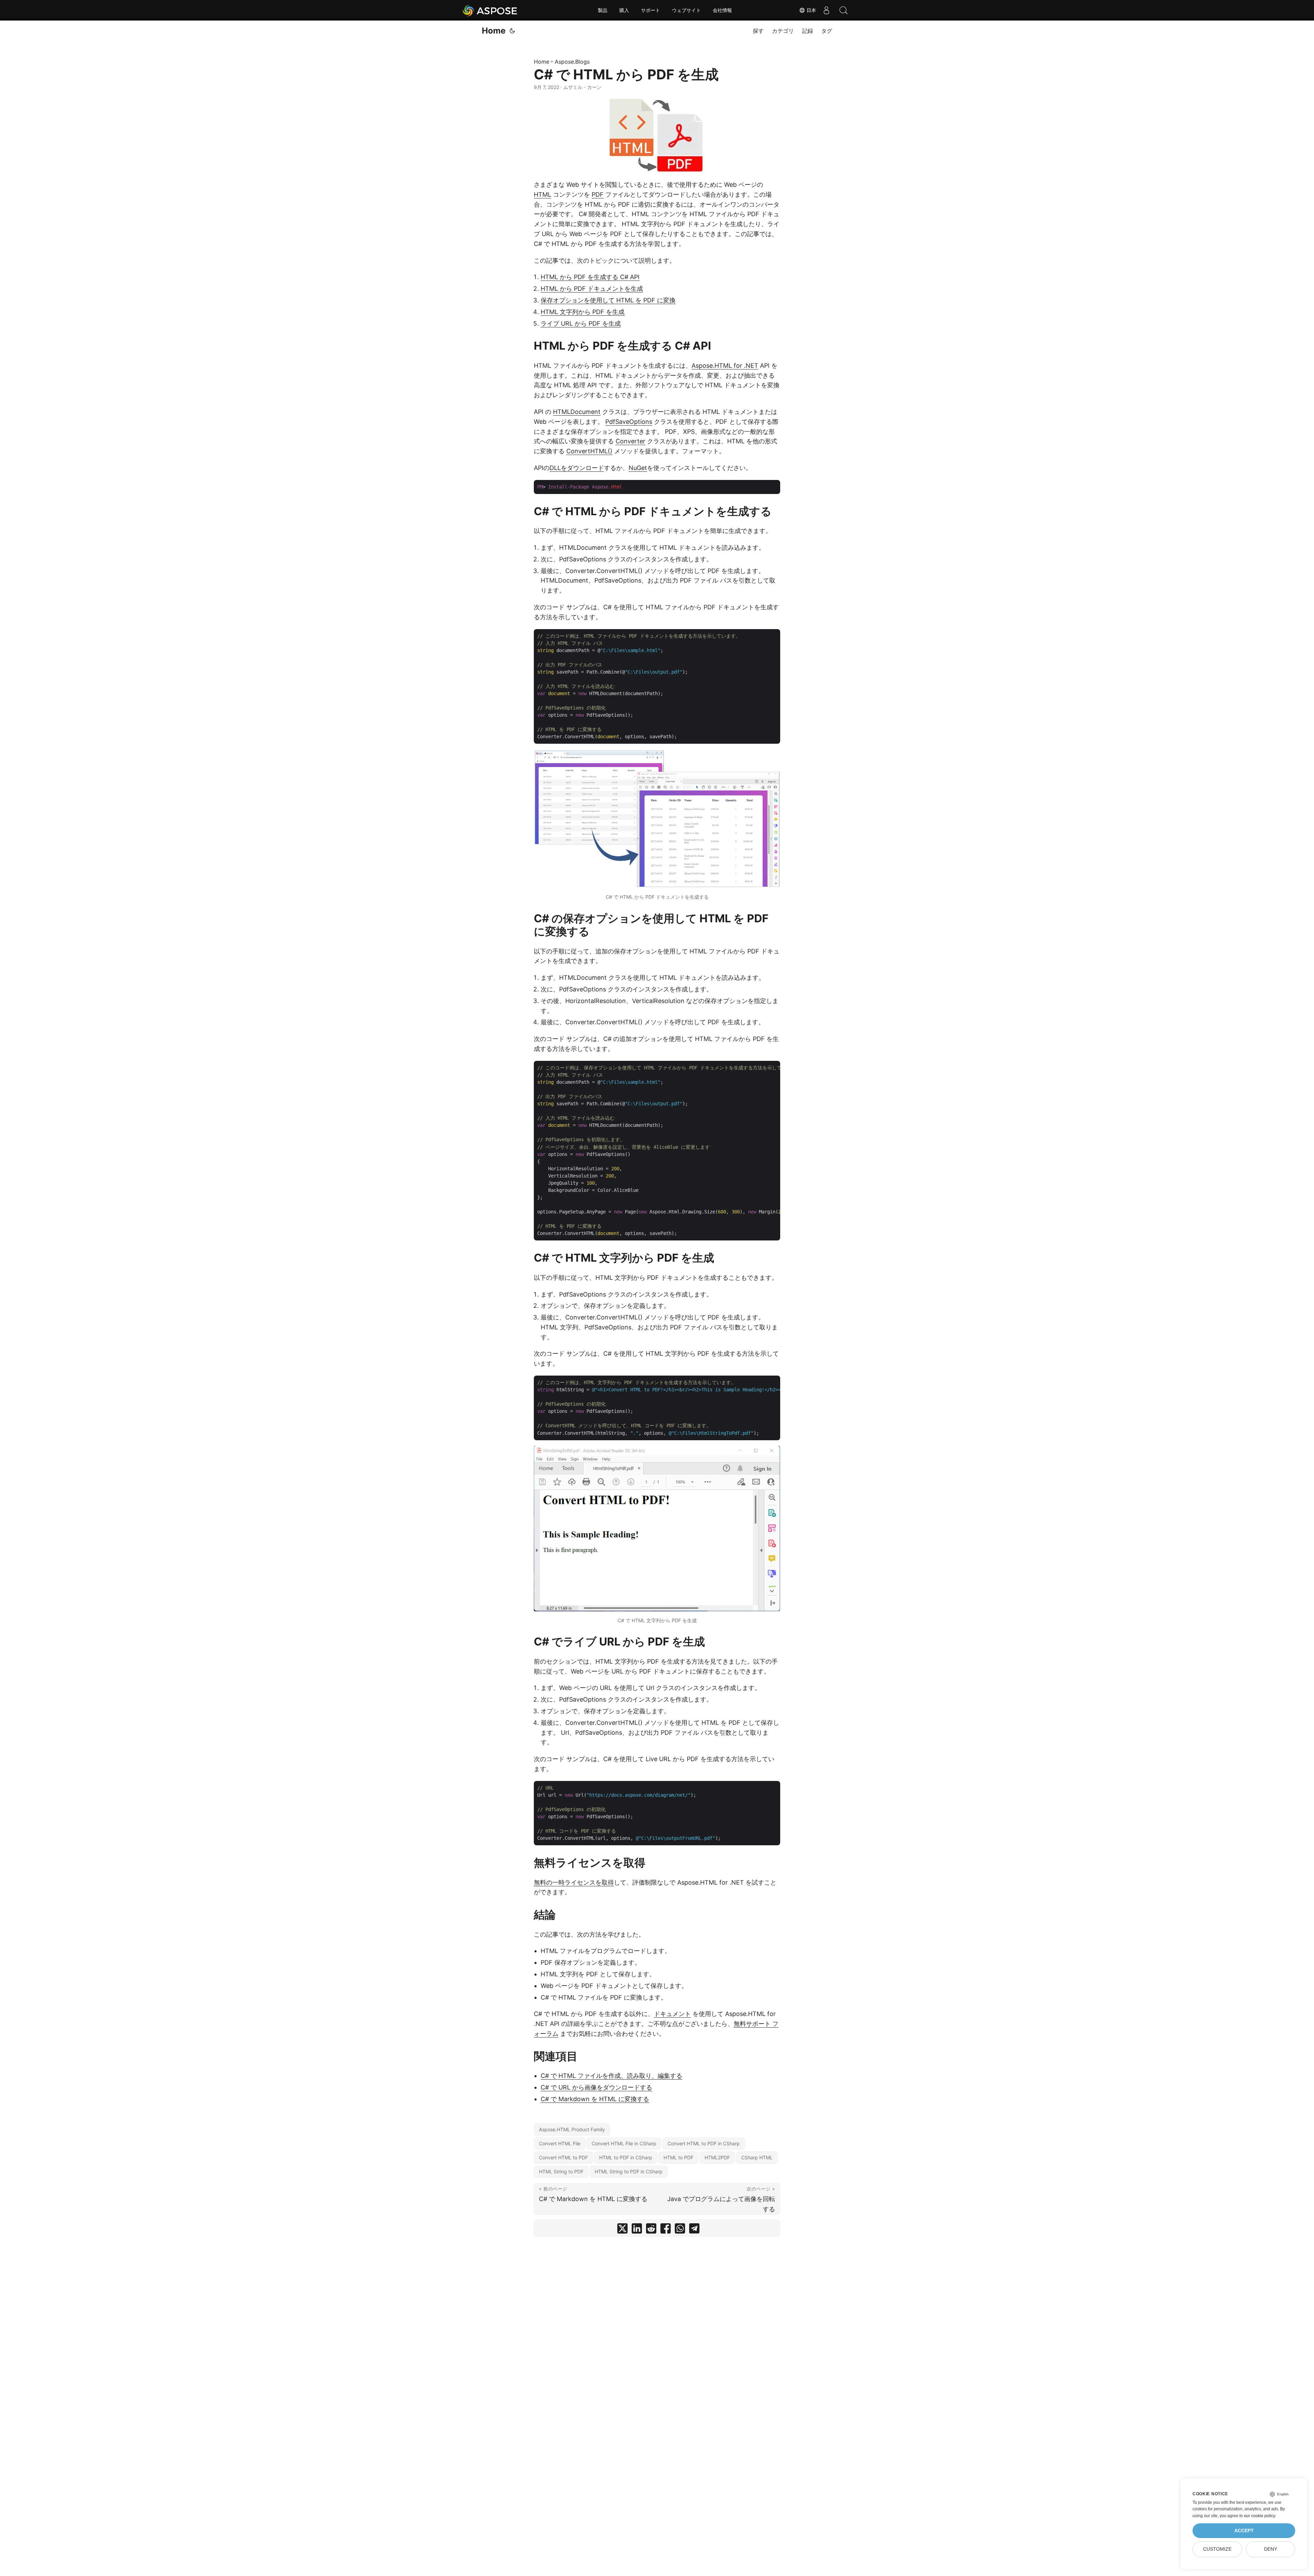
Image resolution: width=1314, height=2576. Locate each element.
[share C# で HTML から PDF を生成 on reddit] (651, 2230)
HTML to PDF (678, 2157)
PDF (598, 194)
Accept (1244, 2531)
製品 (603, 10)
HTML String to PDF (561, 2171)
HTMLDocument (577, 412)
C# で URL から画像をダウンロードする (596, 2087)
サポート (650, 10)
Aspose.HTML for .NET (725, 366)
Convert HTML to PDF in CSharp (704, 2143)
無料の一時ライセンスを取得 (574, 1882)
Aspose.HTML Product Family (572, 2129)
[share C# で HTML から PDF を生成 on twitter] (622, 2230)
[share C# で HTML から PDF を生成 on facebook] (666, 2230)
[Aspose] (490, 10)
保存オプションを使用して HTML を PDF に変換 (608, 300)
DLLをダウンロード (577, 468)
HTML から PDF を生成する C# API (590, 277)
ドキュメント (672, 2014)
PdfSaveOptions (629, 422)
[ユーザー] (826, 10)
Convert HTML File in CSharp (624, 2143)
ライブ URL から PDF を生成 (581, 323)
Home (494, 31)
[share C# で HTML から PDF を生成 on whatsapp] (680, 2230)
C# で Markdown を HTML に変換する (595, 2099)
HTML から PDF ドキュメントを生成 (592, 289)
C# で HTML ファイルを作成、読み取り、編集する (611, 2076)
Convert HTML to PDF (563, 2157)
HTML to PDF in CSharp (626, 2157)
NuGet (638, 468)
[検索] (843, 10)
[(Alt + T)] (512, 31)
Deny (1271, 2549)
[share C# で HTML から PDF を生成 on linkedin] (637, 2230)
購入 (624, 10)
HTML (543, 194)
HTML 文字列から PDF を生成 (583, 312)
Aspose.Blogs (572, 62)
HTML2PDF (717, 2157)
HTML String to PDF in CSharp (629, 2171)
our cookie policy (1259, 2516)
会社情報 (722, 10)
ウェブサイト (686, 10)
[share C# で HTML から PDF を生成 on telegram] (694, 2230)
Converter (630, 441)
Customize (1217, 2549)
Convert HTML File (560, 2143)
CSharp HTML (757, 2157)
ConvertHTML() (589, 451)
